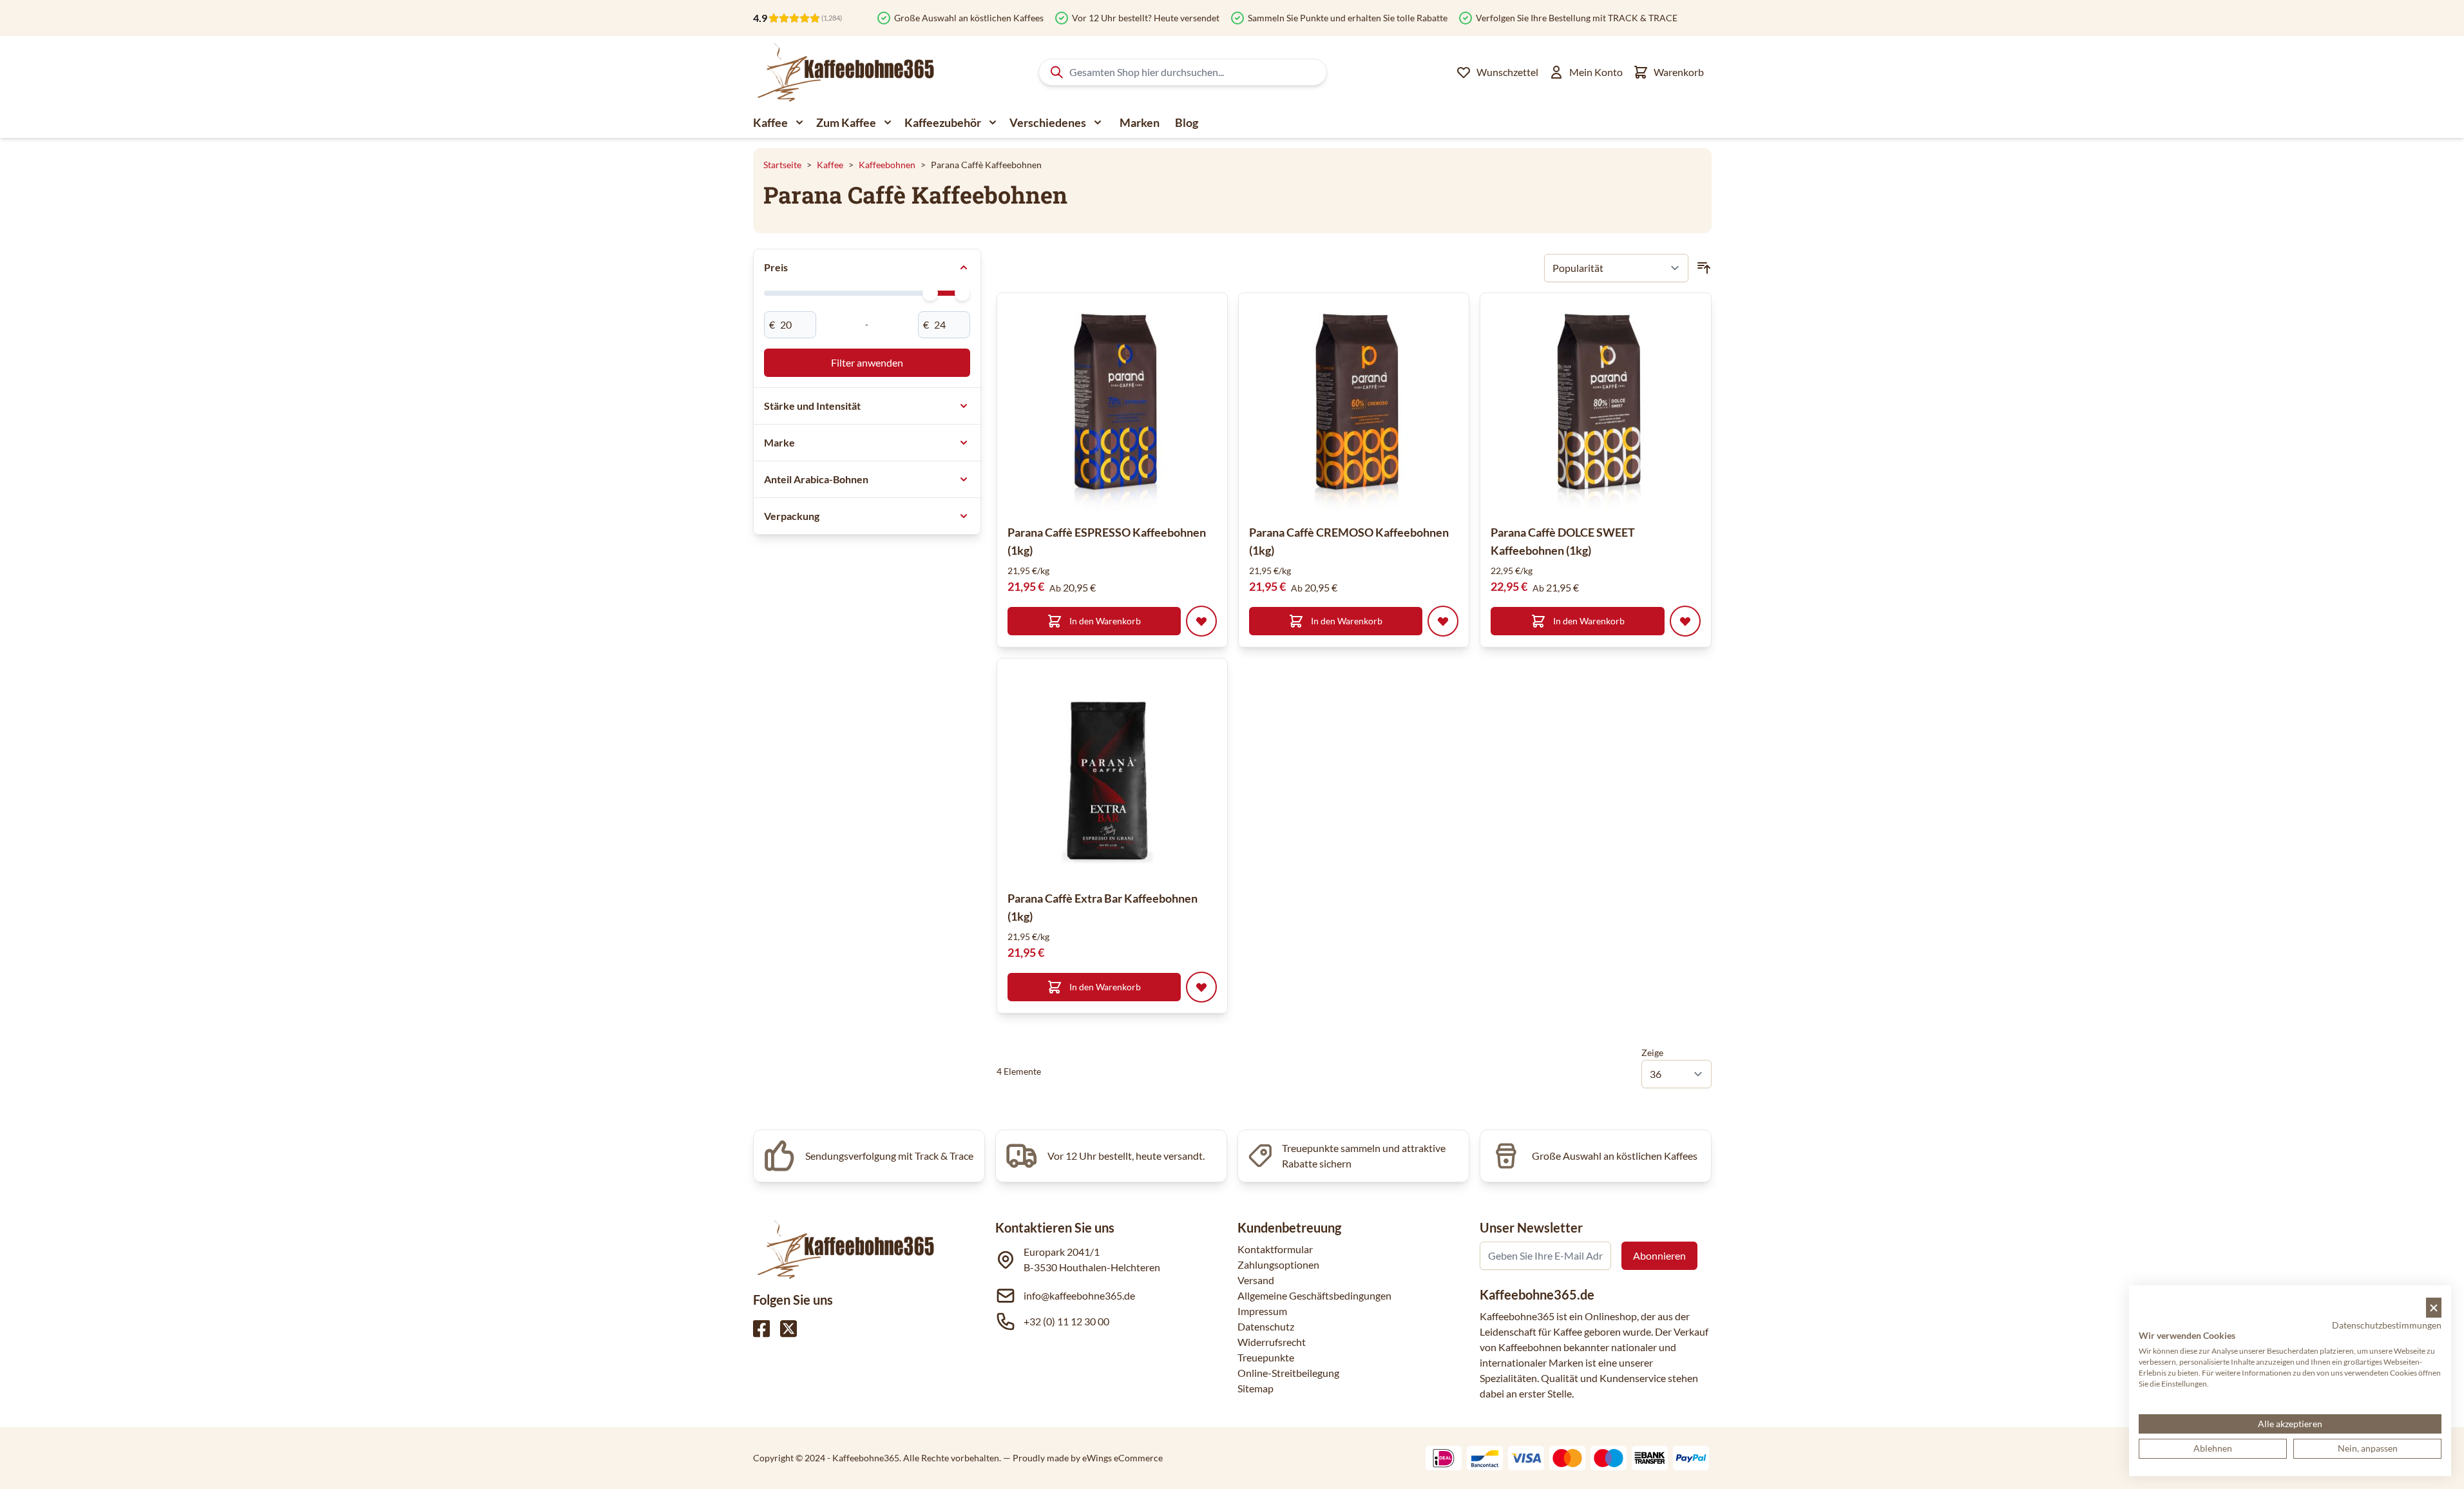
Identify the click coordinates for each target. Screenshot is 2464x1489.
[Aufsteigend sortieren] (1704, 268)
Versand (1256, 1280)
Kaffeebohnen (887, 165)
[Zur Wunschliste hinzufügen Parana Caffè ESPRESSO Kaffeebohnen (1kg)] (1201, 621)
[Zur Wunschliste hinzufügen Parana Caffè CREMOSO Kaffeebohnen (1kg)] (1443, 621)
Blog (1187, 122)
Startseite (782, 165)
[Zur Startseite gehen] (845, 72)
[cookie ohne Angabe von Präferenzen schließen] (2434, 1308)
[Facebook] (761, 1329)
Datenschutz (1266, 1326)
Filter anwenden (867, 362)
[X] (788, 1329)
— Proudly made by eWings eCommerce (1083, 1458)
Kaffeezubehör (943, 122)
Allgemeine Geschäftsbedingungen (1314, 1295)
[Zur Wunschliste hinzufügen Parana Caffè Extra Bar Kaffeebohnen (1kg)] (1201, 987)
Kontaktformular (1275, 1249)
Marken (1140, 122)
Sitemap (1256, 1388)
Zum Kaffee (846, 122)
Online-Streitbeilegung (1288, 1373)
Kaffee (770, 122)
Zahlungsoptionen (1278, 1264)
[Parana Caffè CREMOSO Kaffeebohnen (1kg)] (1354, 408)
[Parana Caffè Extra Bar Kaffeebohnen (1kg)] (1112, 773)
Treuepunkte (1266, 1357)
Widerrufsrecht (1272, 1342)
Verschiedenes (1048, 122)
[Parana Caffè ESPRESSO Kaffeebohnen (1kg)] (1112, 408)
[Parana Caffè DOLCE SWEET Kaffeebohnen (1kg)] (1595, 408)
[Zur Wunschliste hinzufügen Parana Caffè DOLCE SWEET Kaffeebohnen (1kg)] (1685, 621)
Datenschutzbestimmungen (2387, 1325)
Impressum (1262, 1311)
